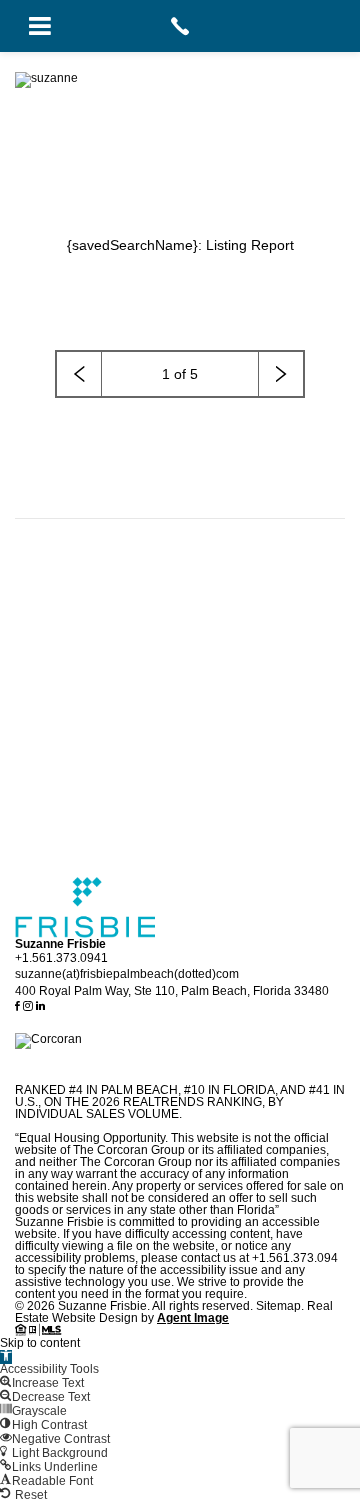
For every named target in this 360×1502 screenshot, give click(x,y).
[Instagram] (29, 1007)
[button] (6, 1357)
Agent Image (193, 1318)
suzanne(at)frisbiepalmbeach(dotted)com (127, 974)
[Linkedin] (40, 1007)
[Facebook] (19, 1007)
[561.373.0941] (180, 26)
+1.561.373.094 (295, 1258)
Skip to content (40, 1343)
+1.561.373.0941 (61, 958)
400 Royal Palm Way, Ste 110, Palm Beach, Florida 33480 (172, 991)
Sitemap (278, 1306)
